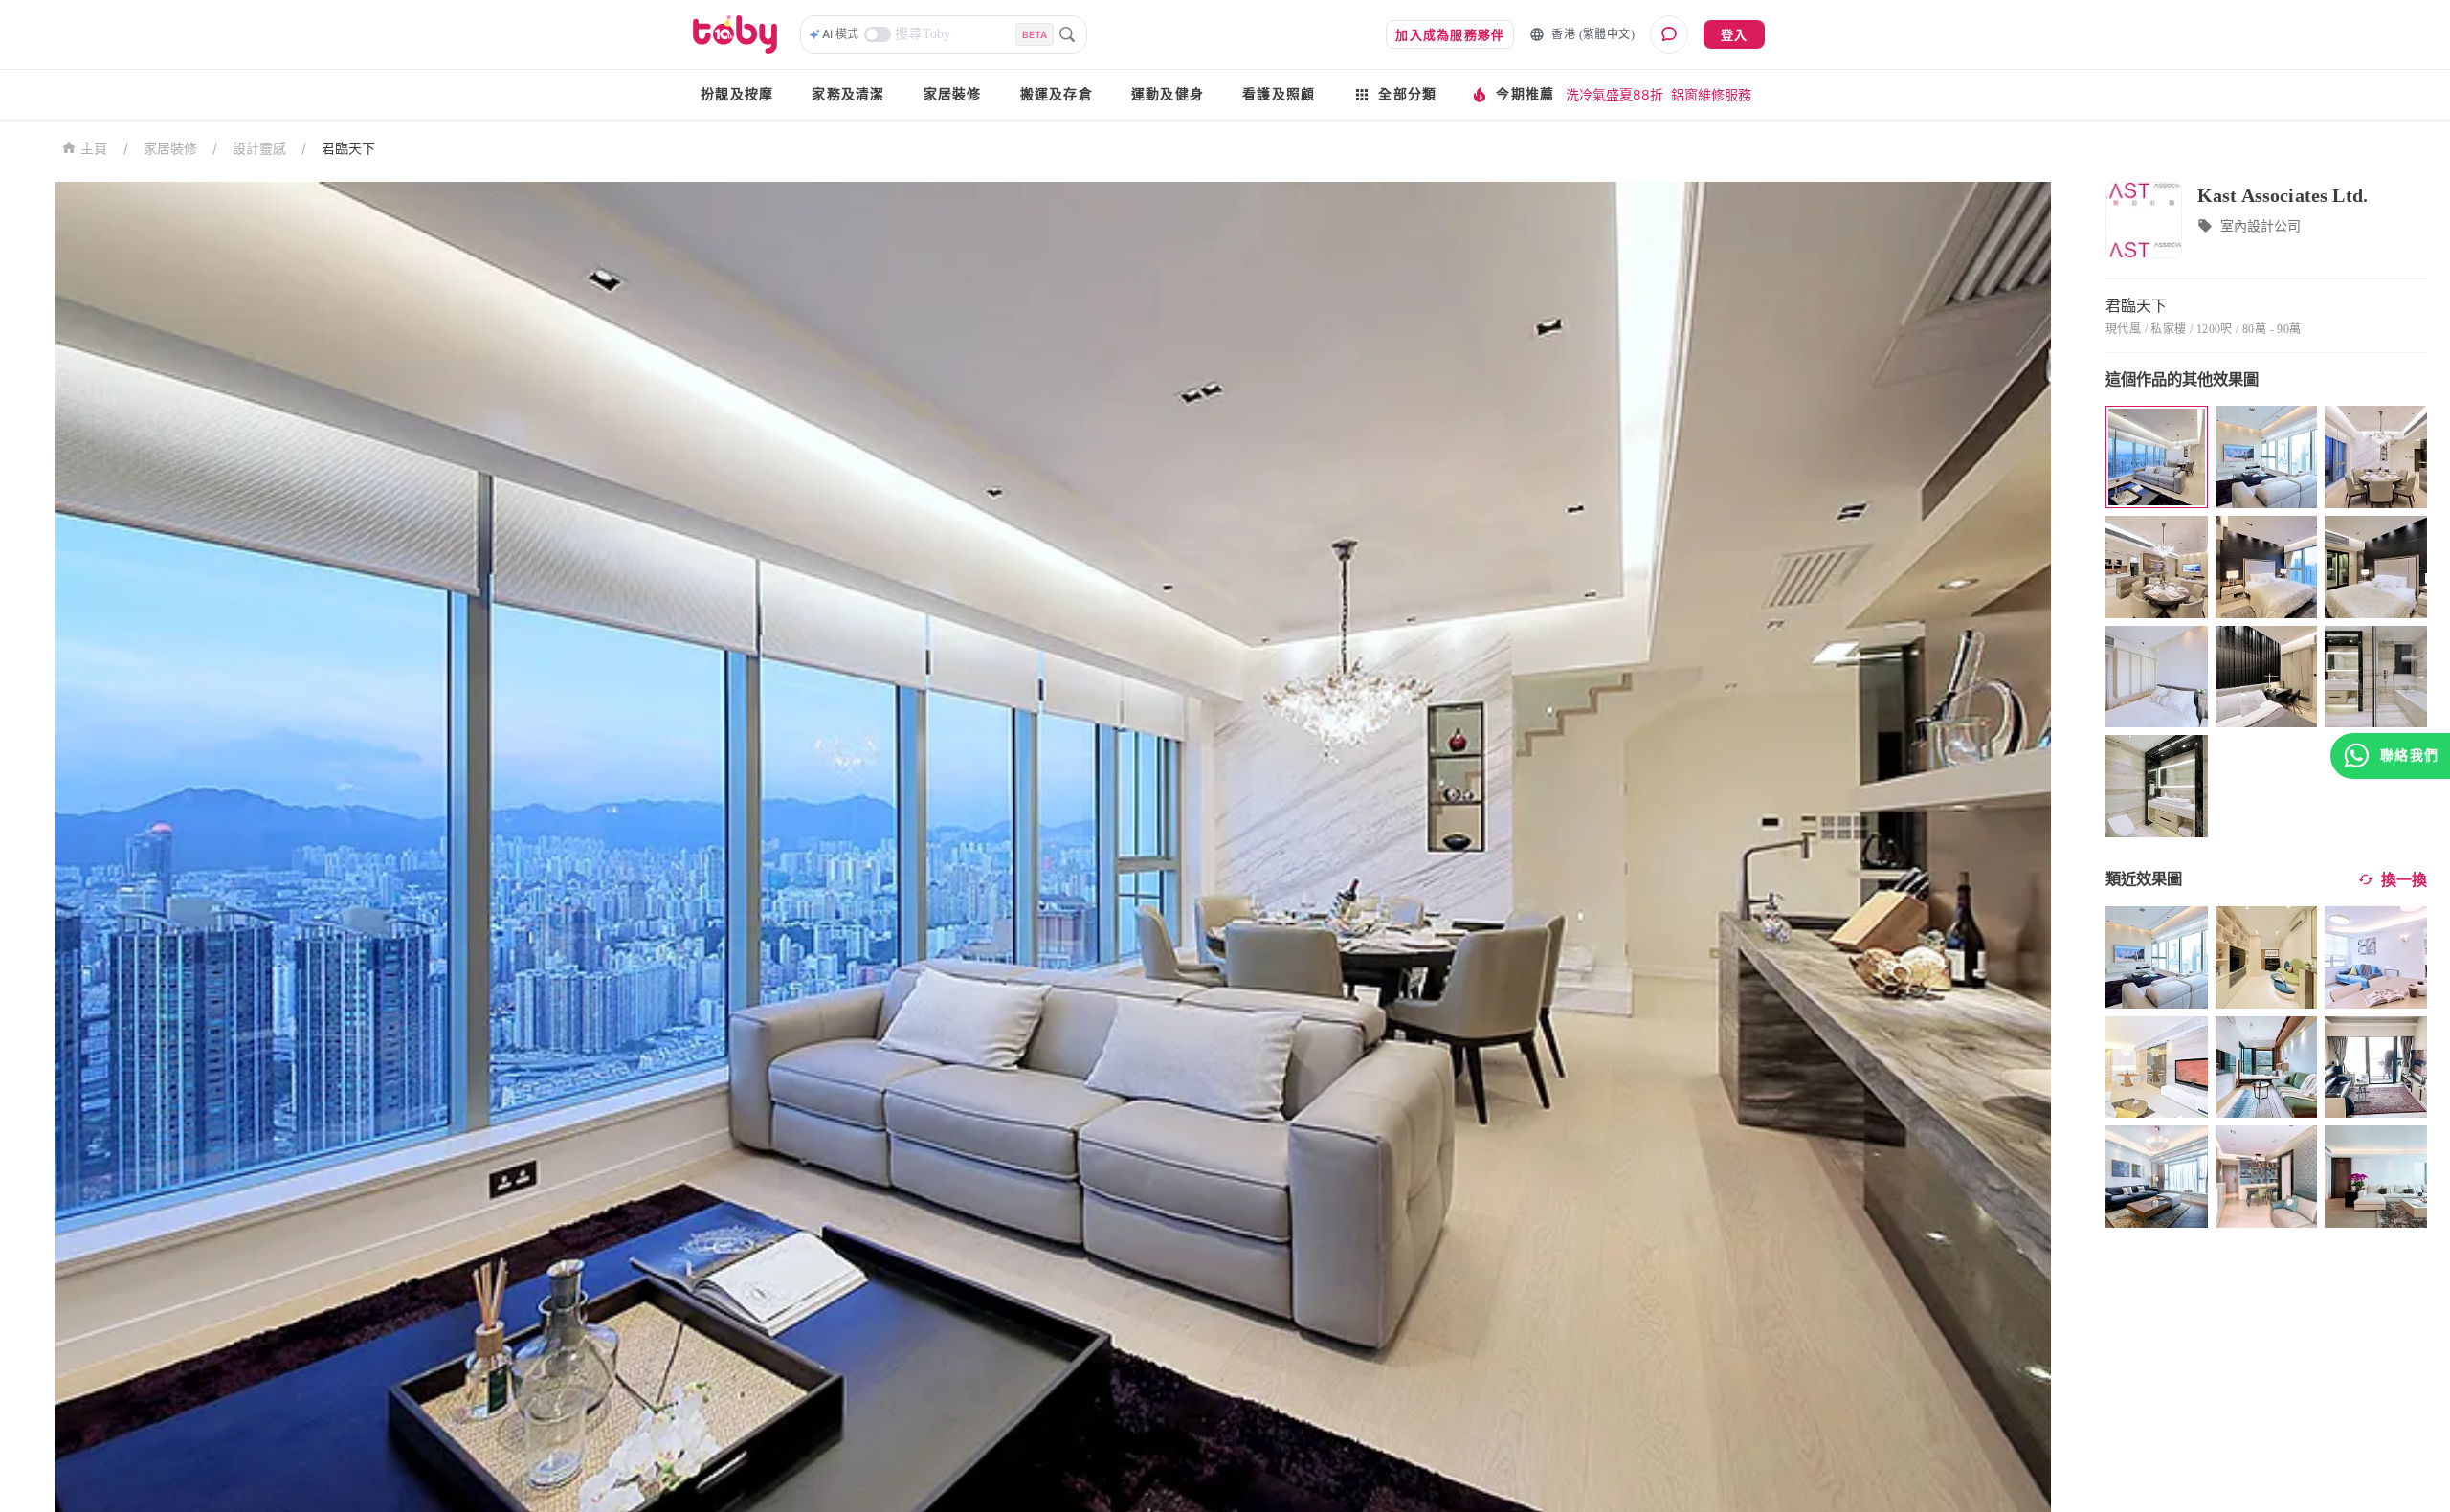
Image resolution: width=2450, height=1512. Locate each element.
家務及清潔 (848, 94)
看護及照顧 (1279, 94)
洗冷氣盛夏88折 (1615, 94)
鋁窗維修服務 (1711, 94)
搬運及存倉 (1057, 94)
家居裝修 (953, 94)
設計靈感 (259, 148)
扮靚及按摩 (737, 94)
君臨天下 (348, 148)
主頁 (94, 149)
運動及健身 (1168, 94)
